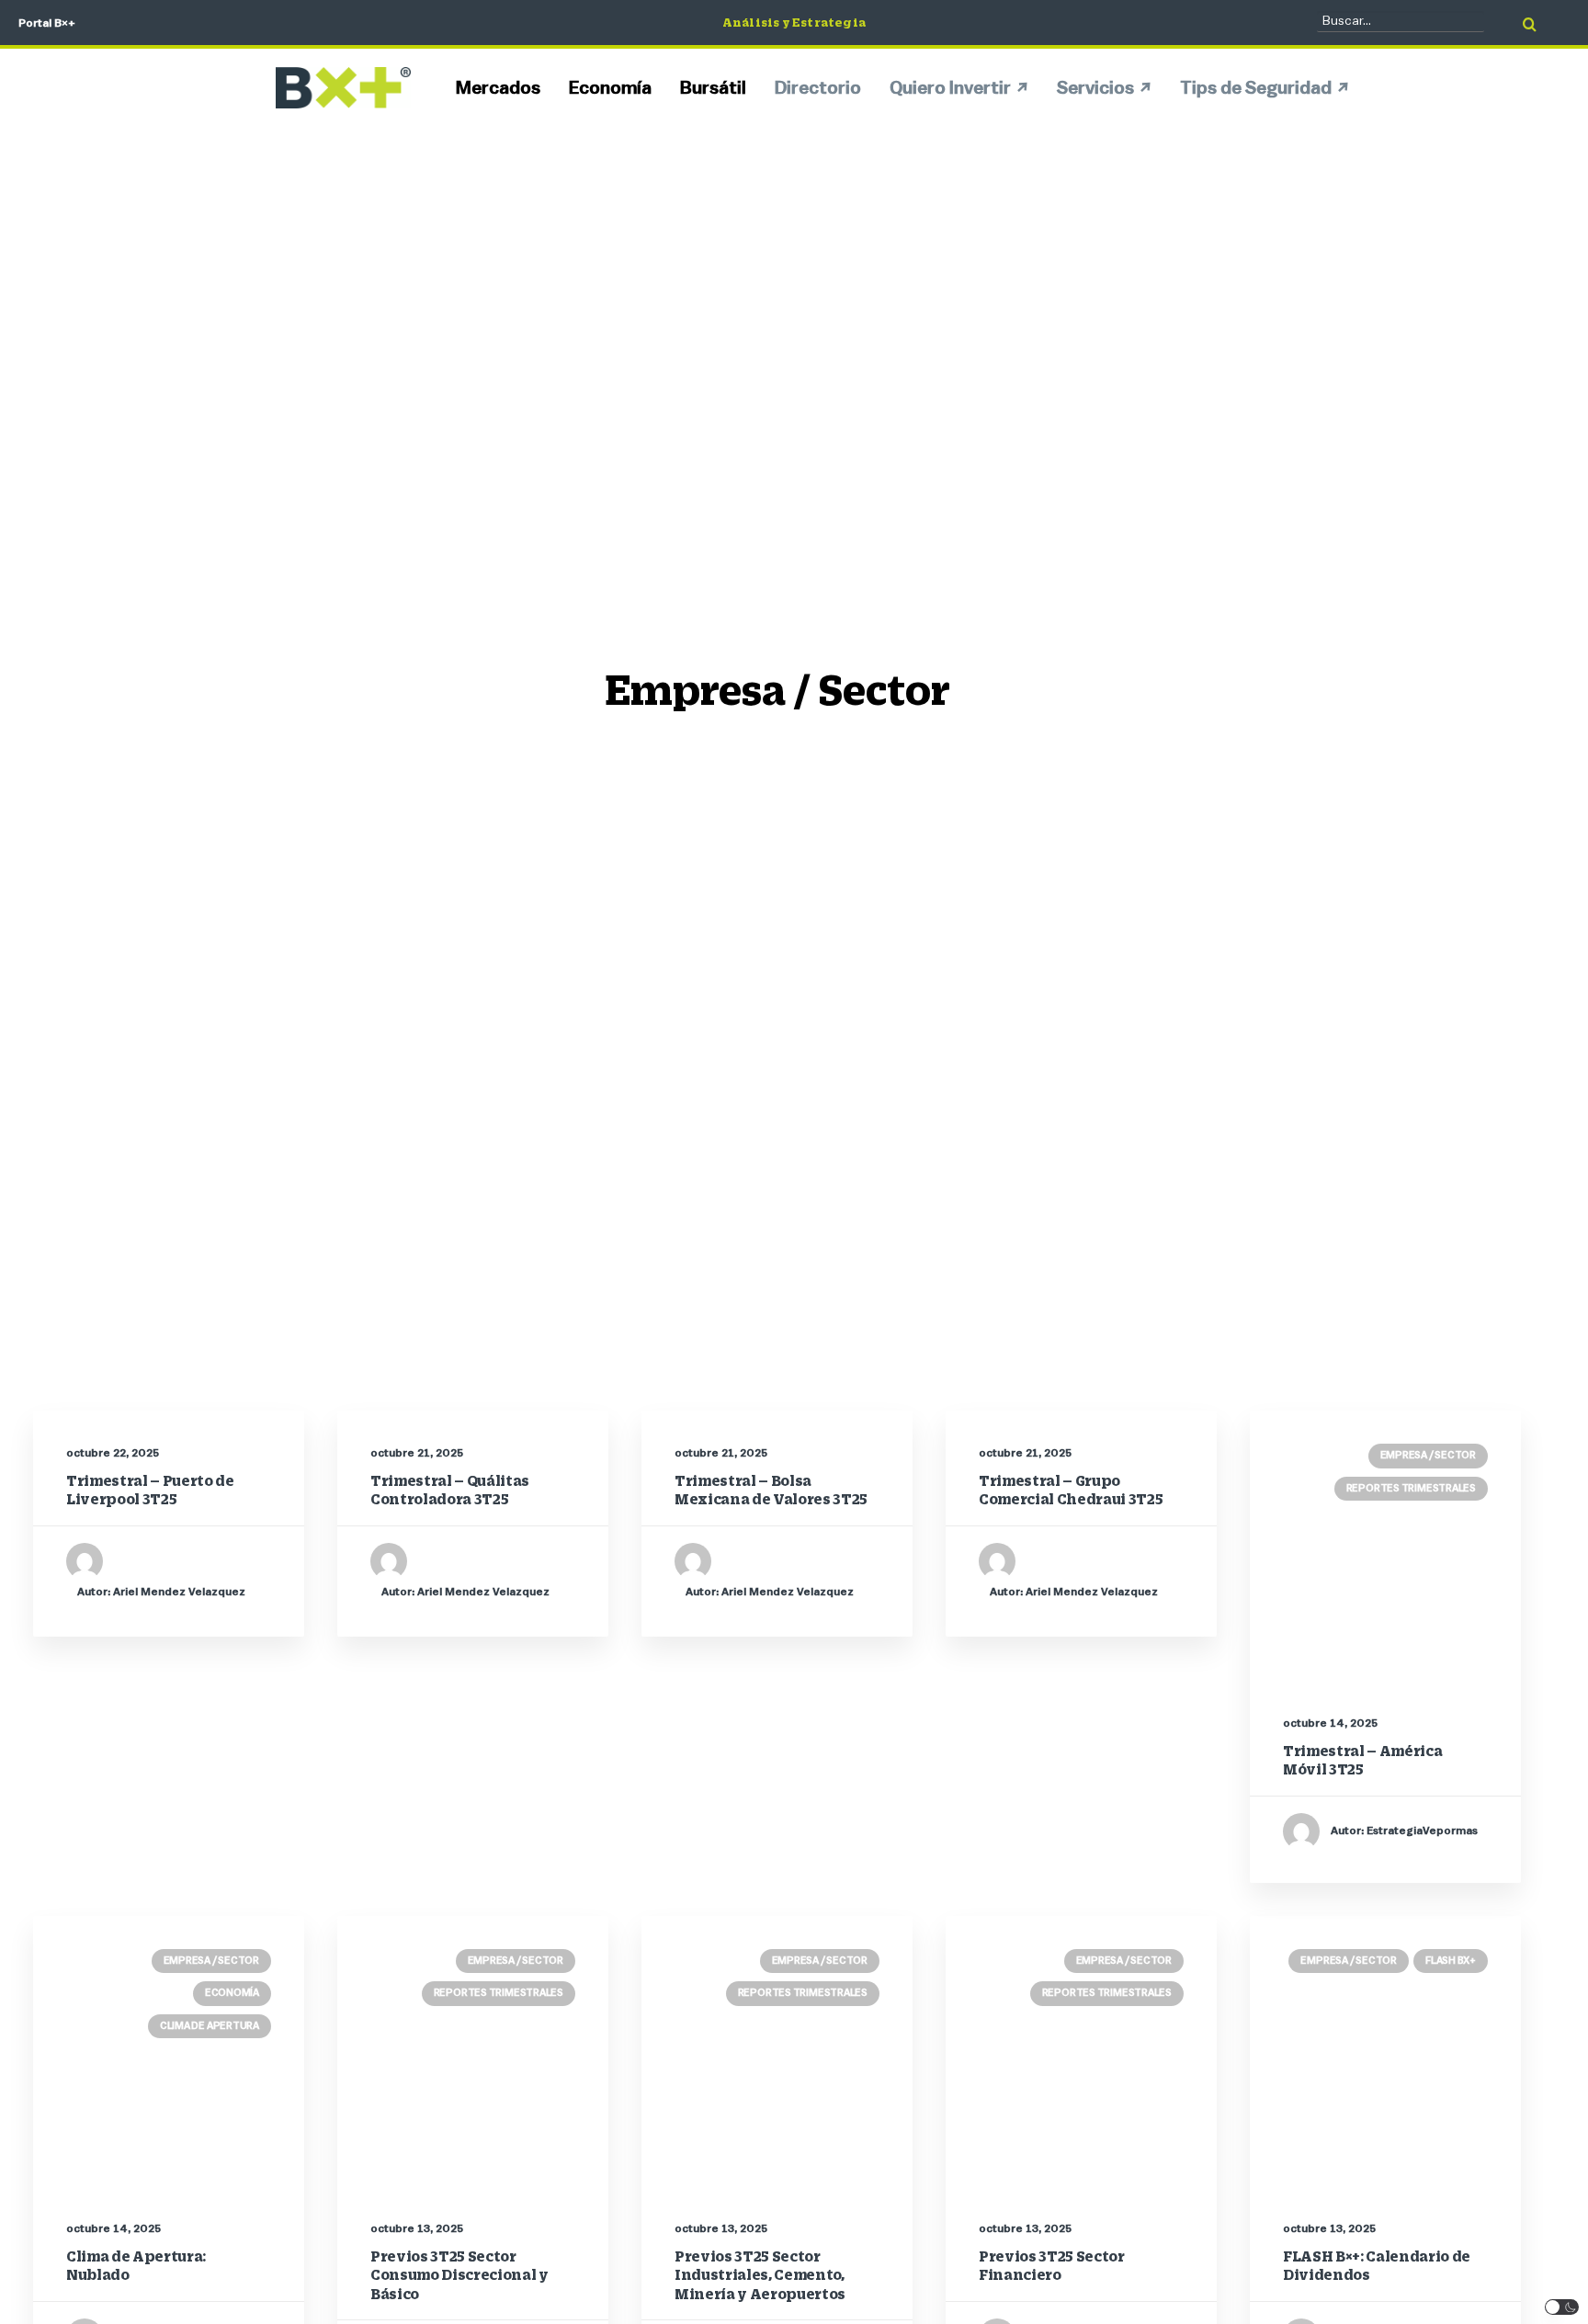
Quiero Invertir (950, 88)
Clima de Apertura (210, 2026)
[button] (1562, 2307)
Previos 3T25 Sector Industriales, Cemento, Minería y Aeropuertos (760, 2275)
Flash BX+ (1451, 1961)
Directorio (818, 88)
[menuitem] (505, 88)
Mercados (498, 88)
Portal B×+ (47, 23)
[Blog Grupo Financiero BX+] (343, 88)
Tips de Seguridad (1256, 88)
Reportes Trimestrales (1411, 1488)
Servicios (1095, 88)
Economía (610, 88)
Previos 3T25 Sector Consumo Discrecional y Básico (459, 2275)
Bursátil (713, 88)
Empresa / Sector (1428, 1455)
